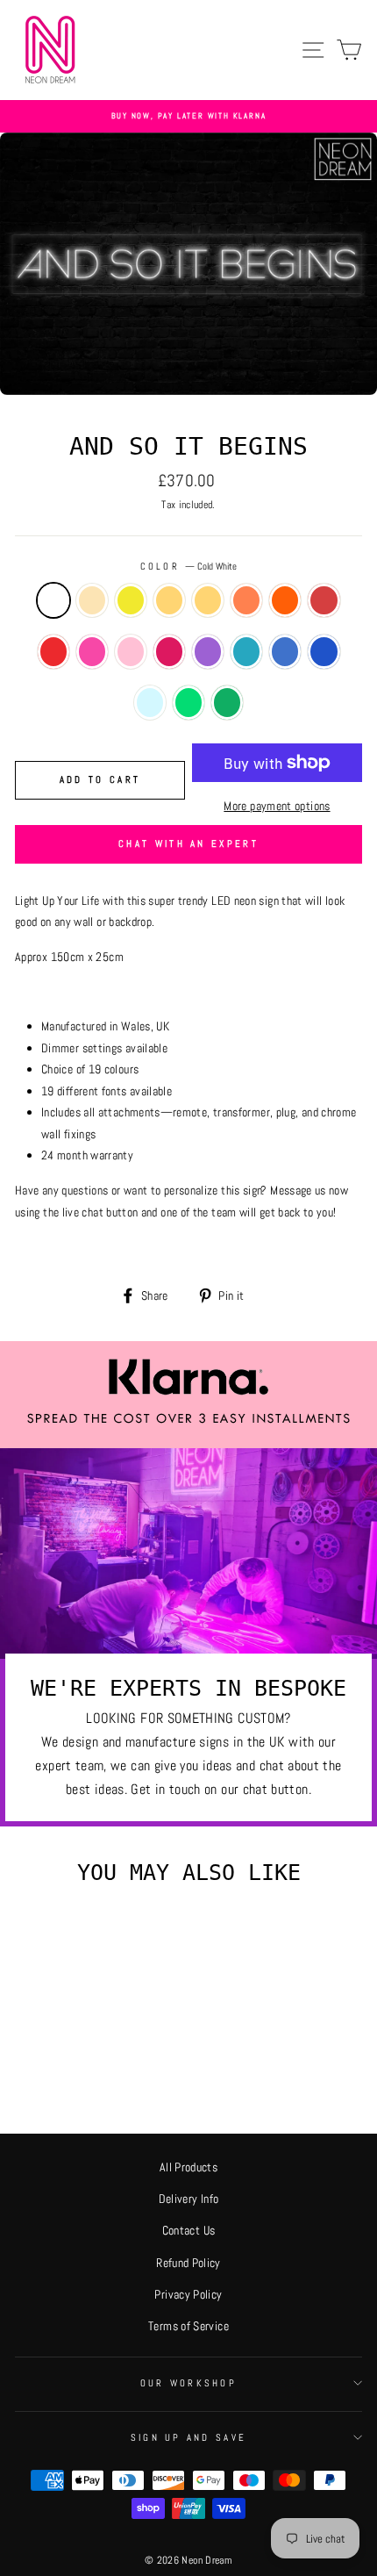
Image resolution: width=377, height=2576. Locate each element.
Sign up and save (188, 2437)
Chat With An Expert (188, 843)
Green (227, 703)
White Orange (246, 601)
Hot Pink (169, 652)
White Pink (92, 652)
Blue (324, 652)
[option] (188, 116)
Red (53, 652)
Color (189, 566)
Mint (150, 703)
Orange (285, 601)
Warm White (92, 601)
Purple (208, 652)
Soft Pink (131, 652)
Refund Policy (188, 2263)
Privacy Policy (188, 2294)
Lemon (131, 601)
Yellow (208, 601)
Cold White (53, 601)
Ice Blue (246, 652)
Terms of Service (188, 2326)
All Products (188, 2167)
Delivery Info (189, 2199)
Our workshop (188, 2383)
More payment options (277, 806)
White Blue (285, 652)
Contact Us (189, 2230)
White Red (324, 601)
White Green (188, 703)
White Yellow (169, 601)
